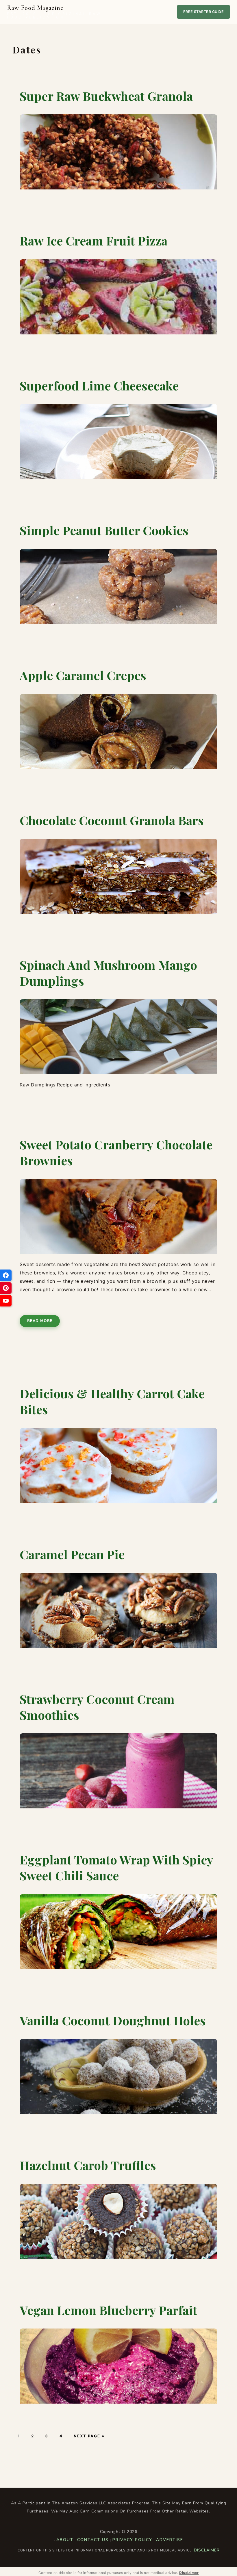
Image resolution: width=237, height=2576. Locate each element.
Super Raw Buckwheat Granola (106, 96)
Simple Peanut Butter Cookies (104, 530)
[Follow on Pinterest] (6, 1288)
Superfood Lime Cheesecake (99, 386)
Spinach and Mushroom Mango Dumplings (108, 973)
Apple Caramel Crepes (83, 675)
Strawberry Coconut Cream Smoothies (97, 1707)
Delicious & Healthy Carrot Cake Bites (112, 1401)
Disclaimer (207, 2550)
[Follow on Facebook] (6, 1275)
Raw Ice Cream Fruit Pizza (93, 241)
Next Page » (89, 2436)
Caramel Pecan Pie (72, 1554)
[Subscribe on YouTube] (6, 1301)
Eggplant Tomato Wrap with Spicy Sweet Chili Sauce (116, 1867)
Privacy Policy (132, 2540)
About (65, 2540)
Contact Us (93, 2540)
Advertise (170, 2540)
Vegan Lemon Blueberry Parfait (108, 2310)
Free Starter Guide (203, 12)
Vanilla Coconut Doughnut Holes (113, 2020)
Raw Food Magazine (54, 12)
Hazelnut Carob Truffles (88, 2165)
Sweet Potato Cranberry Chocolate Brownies (116, 1152)
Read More (40, 1321)
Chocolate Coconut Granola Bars (112, 820)
